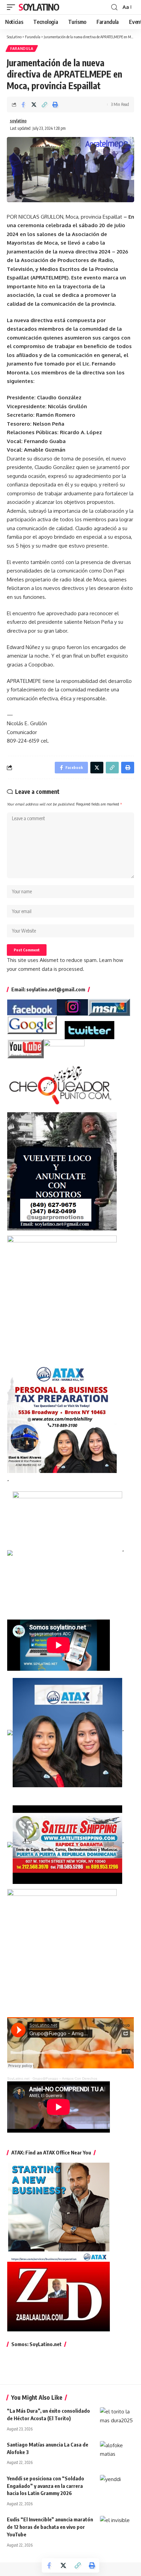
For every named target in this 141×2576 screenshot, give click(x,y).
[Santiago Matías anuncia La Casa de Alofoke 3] (117, 2451)
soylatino (18, 121)
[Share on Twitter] (34, 105)
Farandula (22, 49)
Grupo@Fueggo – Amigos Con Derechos (65, 2078)
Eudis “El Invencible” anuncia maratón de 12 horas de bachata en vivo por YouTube (50, 2527)
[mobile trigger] (13, 7)
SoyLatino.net (18, 2078)
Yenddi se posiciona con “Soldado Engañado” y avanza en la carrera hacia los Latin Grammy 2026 (46, 2486)
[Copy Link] (44, 105)
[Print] (55, 105)
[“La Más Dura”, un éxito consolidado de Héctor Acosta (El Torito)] (117, 2417)
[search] (114, 7)
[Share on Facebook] (23, 105)
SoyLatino (39, 7)
